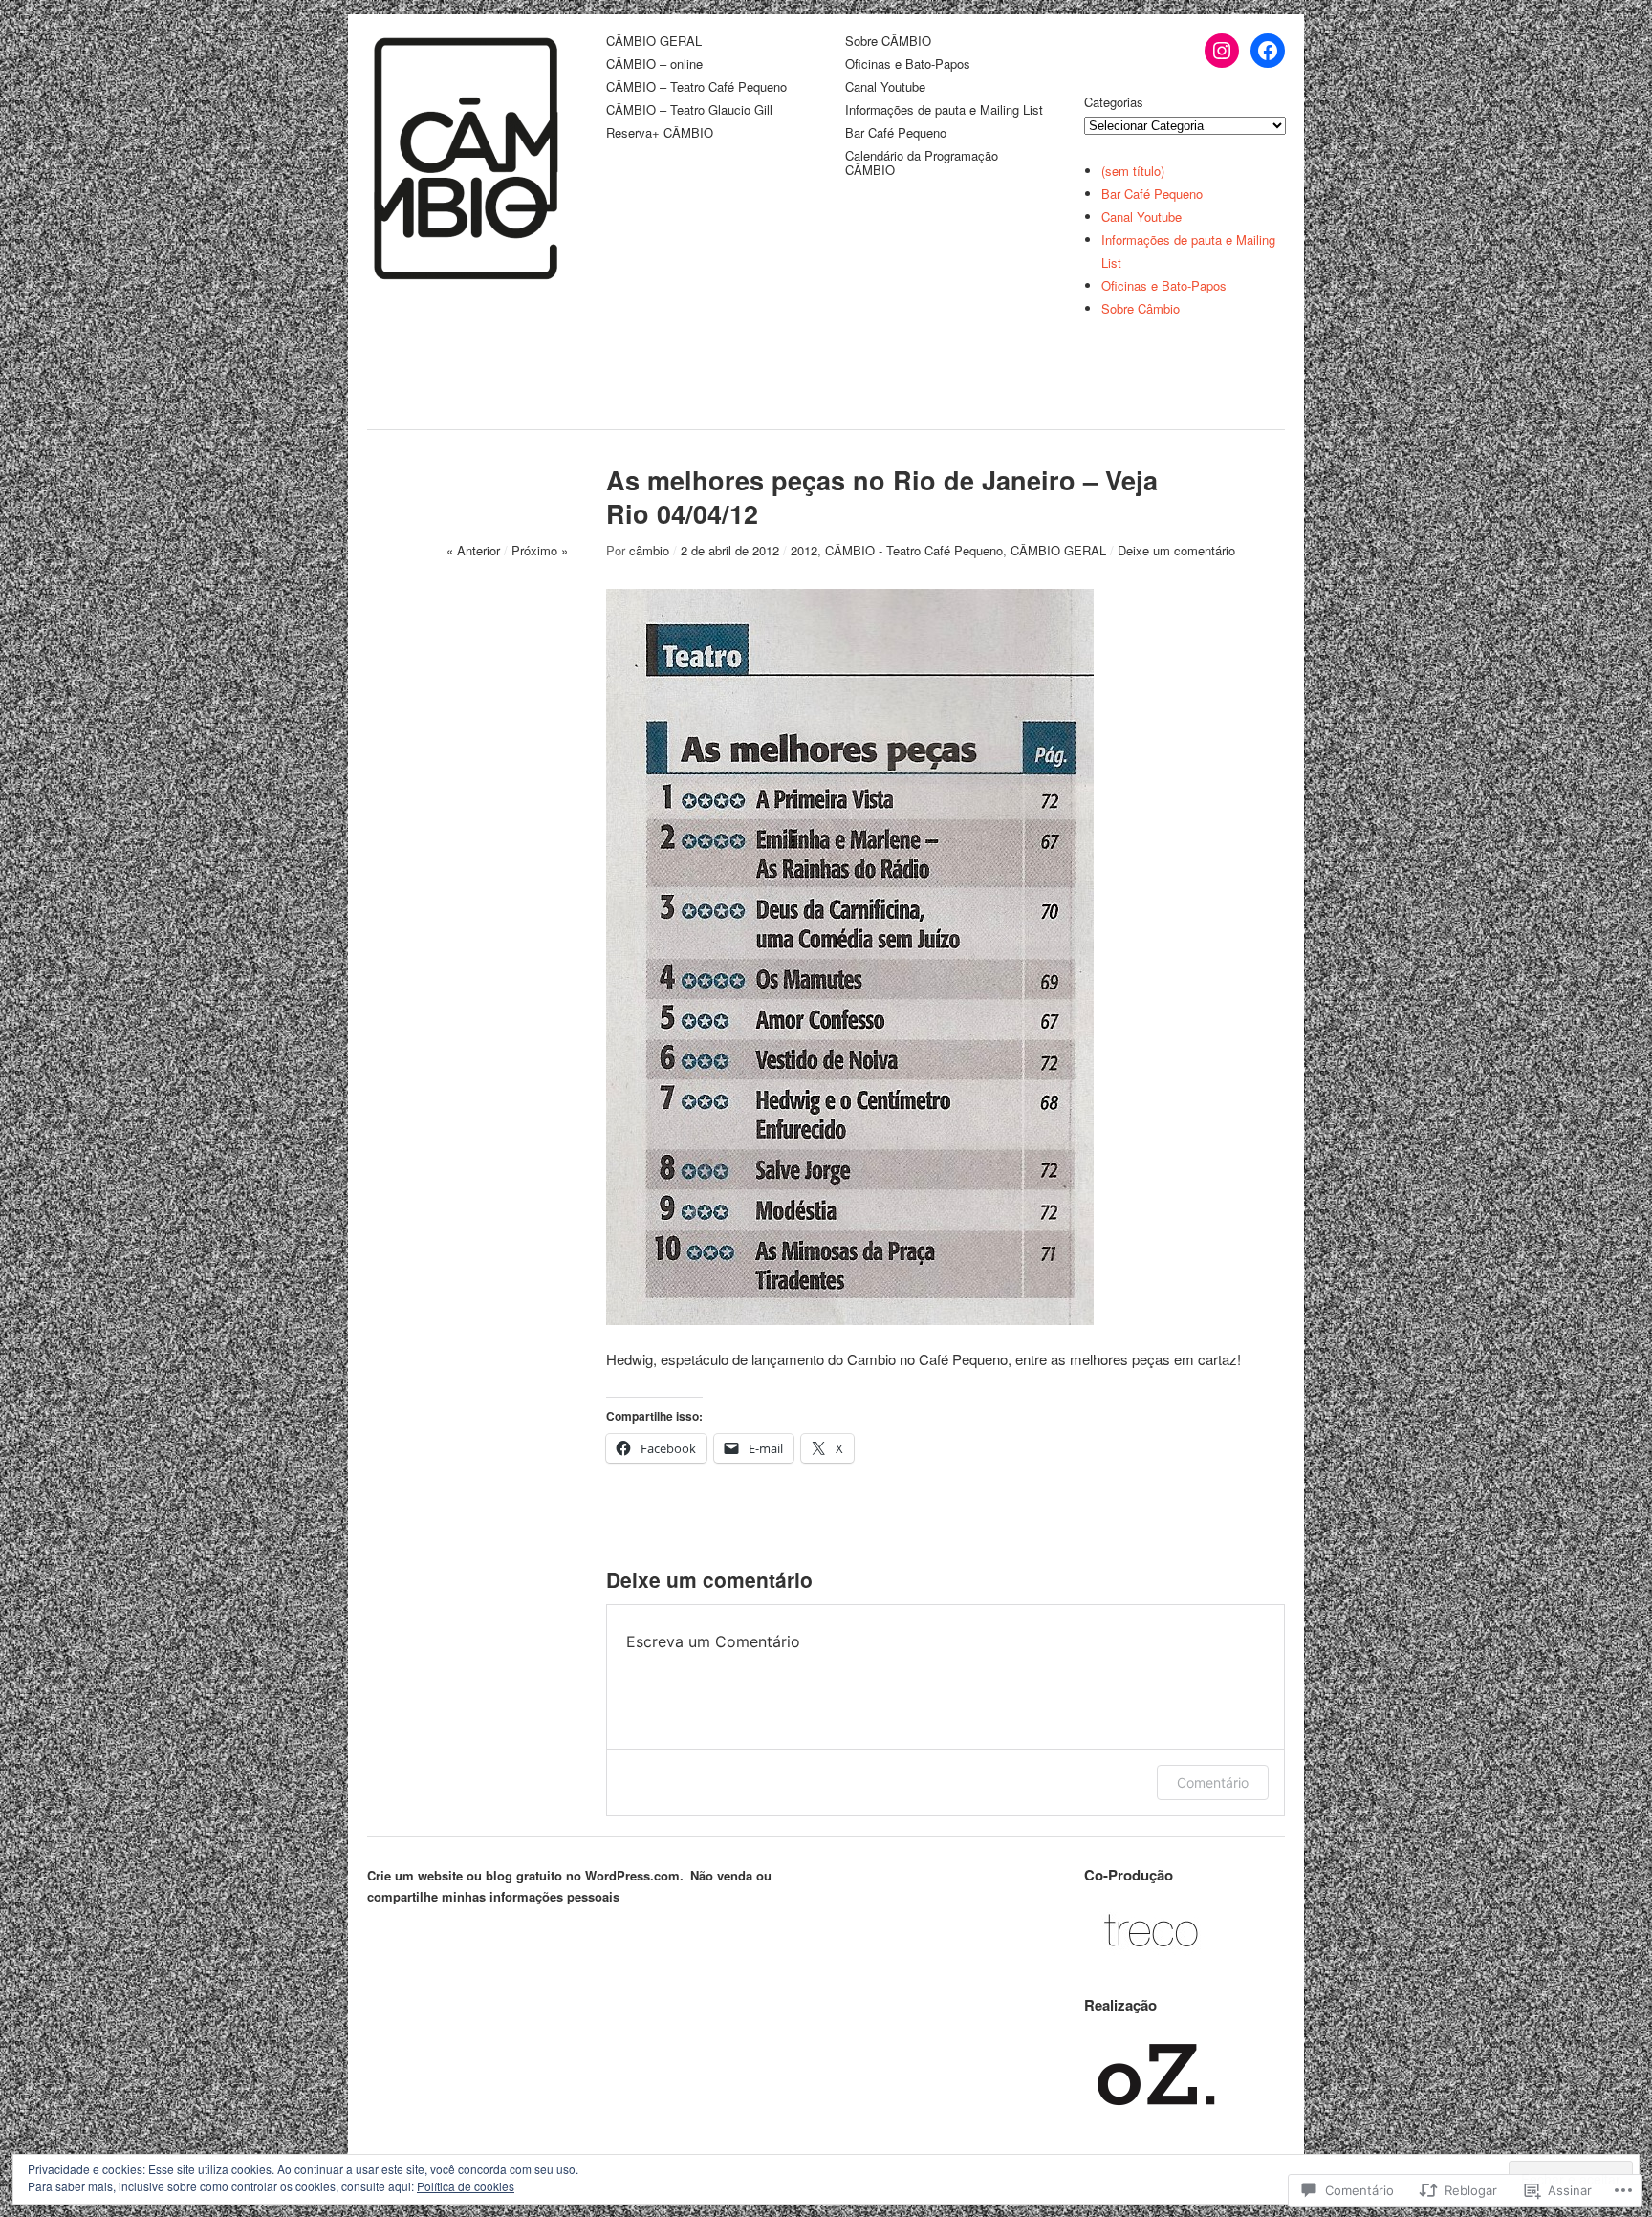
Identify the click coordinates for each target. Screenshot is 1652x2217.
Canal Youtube (885, 87)
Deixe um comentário (1176, 550)
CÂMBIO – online (654, 65)
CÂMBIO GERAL (654, 42)
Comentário (1213, 1782)
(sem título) (1133, 171)
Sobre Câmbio (1141, 308)
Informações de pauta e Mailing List (944, 110)
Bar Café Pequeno (896, 133)
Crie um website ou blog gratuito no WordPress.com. (525, 1875)
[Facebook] (1268, 51)
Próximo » (540, 550)
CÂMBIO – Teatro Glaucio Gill (689, 110)
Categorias (1114, 102)
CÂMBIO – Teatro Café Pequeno (696, 87)
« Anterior (473, 550)
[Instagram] (1222, 51)
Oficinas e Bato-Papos (908, 65)
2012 (804, 550)
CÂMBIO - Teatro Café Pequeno (914, 550)
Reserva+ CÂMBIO (660, 133)
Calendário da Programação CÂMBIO (922, 163)
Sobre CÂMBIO (888, 42)
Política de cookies (466, 2186)
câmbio (649, 550)
